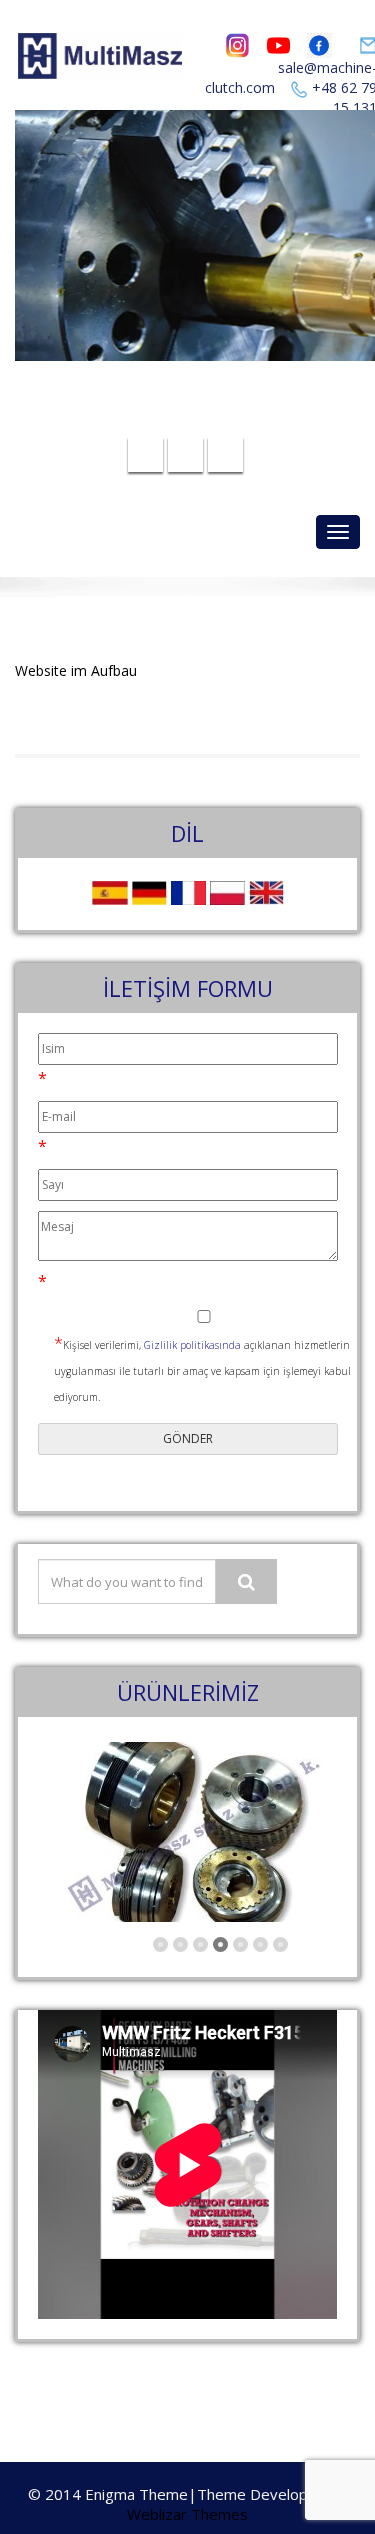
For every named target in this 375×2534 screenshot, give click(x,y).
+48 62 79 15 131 (200, 419)
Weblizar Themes (187, 2514)
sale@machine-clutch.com (201, 388)
